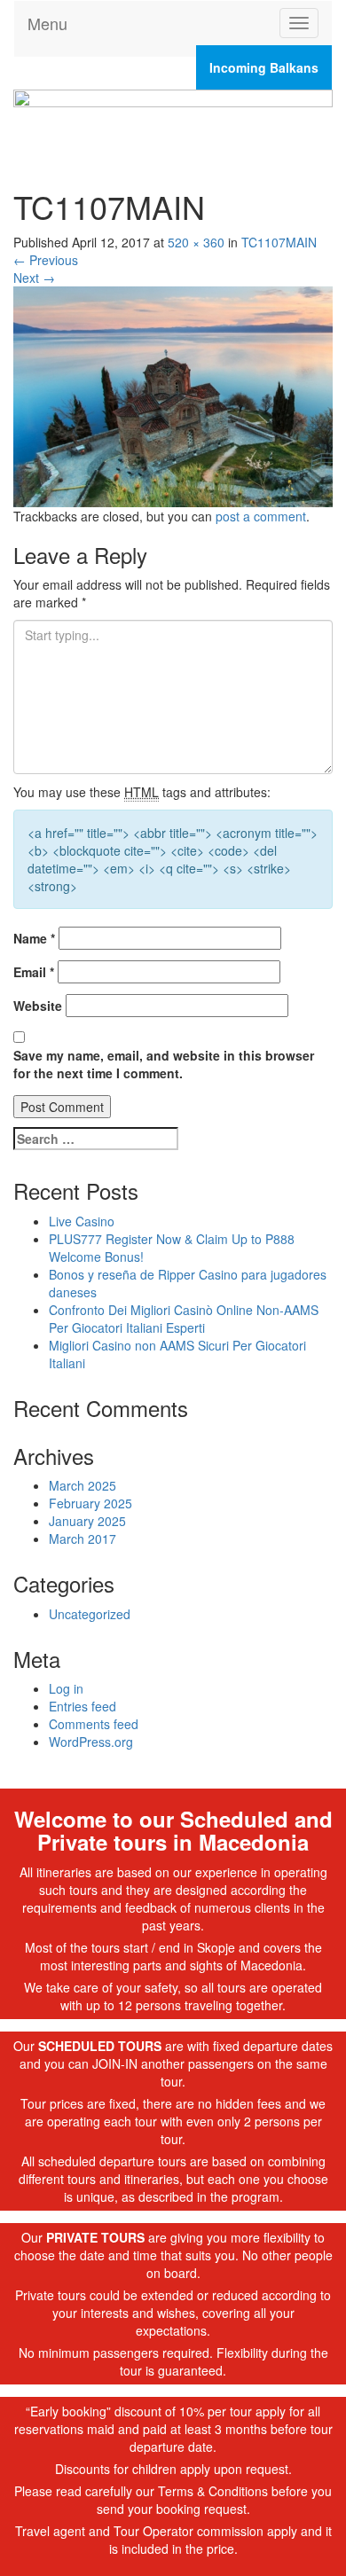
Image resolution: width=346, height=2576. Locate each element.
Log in (66, 1688)
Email (34, 972)
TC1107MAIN (279, 242)
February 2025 (90, 1503)
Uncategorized (90, 1614)
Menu (47, 23)
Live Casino (82, 1221)
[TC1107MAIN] (173, 395)
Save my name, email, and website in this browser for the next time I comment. (164, 1064)
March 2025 (83, 1485)
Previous (46, 260)
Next (34, 278)
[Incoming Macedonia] (173, 121)
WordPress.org (91, 1742)
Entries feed (83, 1706)
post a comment (261, 516)
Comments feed (94, 1724)
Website (38, 1006)
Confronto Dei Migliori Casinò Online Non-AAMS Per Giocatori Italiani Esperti (184, 1319)
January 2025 (87, 1521)
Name (34, 938)
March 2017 (83, 1539)
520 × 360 (196, 242)
